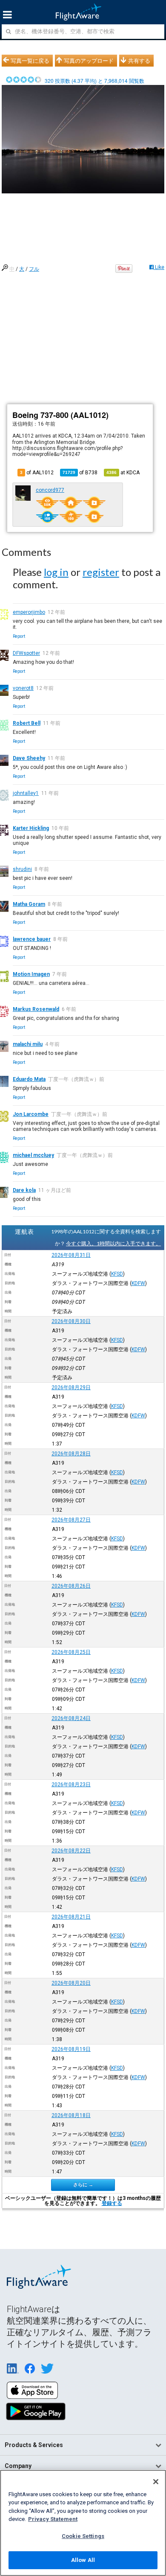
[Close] (156, 2482)
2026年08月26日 (71, 1586)
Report (19, 636)
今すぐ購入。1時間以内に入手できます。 (113, 1243)
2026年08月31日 (71, 1255)
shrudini (22, 869)
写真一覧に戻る (30, 61)
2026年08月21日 (71, 1917)
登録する (112, 2203)
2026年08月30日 (71, 1321)
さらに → (83, 2185)
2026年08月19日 (71, 2049)
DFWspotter (26, 653)
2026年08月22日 (71, 1851)
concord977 (50, 490)
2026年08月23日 (71, 1785)
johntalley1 (26, 793)
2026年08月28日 (71, 1454)
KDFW (138, 1283)
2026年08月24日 (71, 1718)
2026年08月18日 (71, 2115)
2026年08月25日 (71, 1652)
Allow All (83, 2560)
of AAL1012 (37, 473)
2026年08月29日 (71, 1387)
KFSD (117, 1274)
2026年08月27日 (71, 1520)
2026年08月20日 (71, 1983)
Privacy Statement (53, 2519)
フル (34, 269)
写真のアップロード (89, 61)
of (80, 473)
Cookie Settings (83, 2536)
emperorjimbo (29, 612)
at (123, 473)
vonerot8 (23, 688)
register (101, 572)
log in (56, 572)
